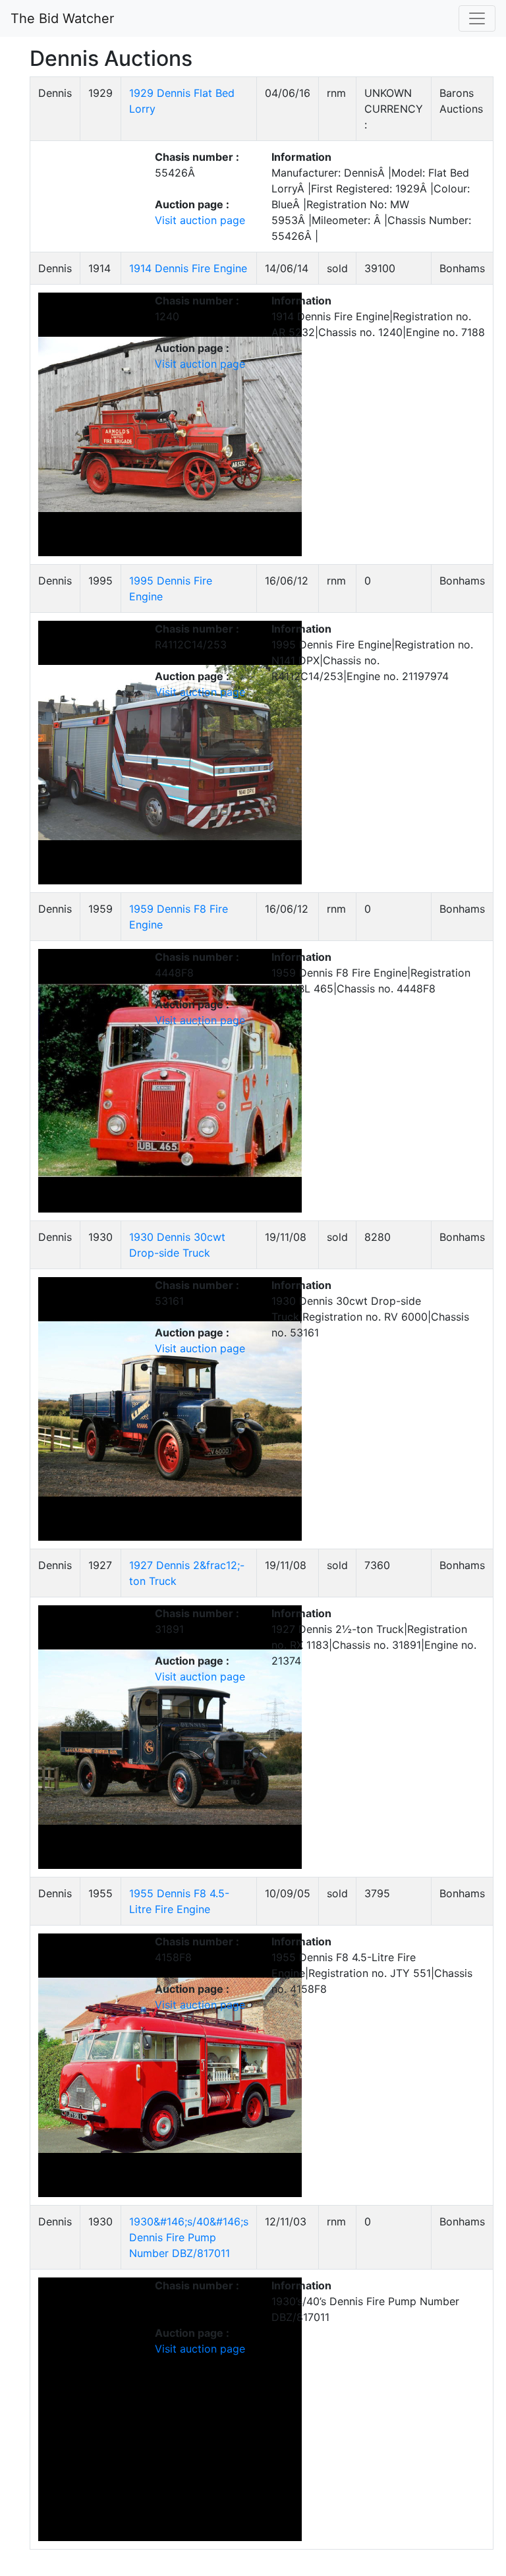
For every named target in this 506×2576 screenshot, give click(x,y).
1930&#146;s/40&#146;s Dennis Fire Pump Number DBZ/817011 (189, 2237)
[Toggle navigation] (477, 18)
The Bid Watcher (62, 18)
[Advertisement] (428, 274)
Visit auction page (200, 220)
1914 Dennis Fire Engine (188, 268)
